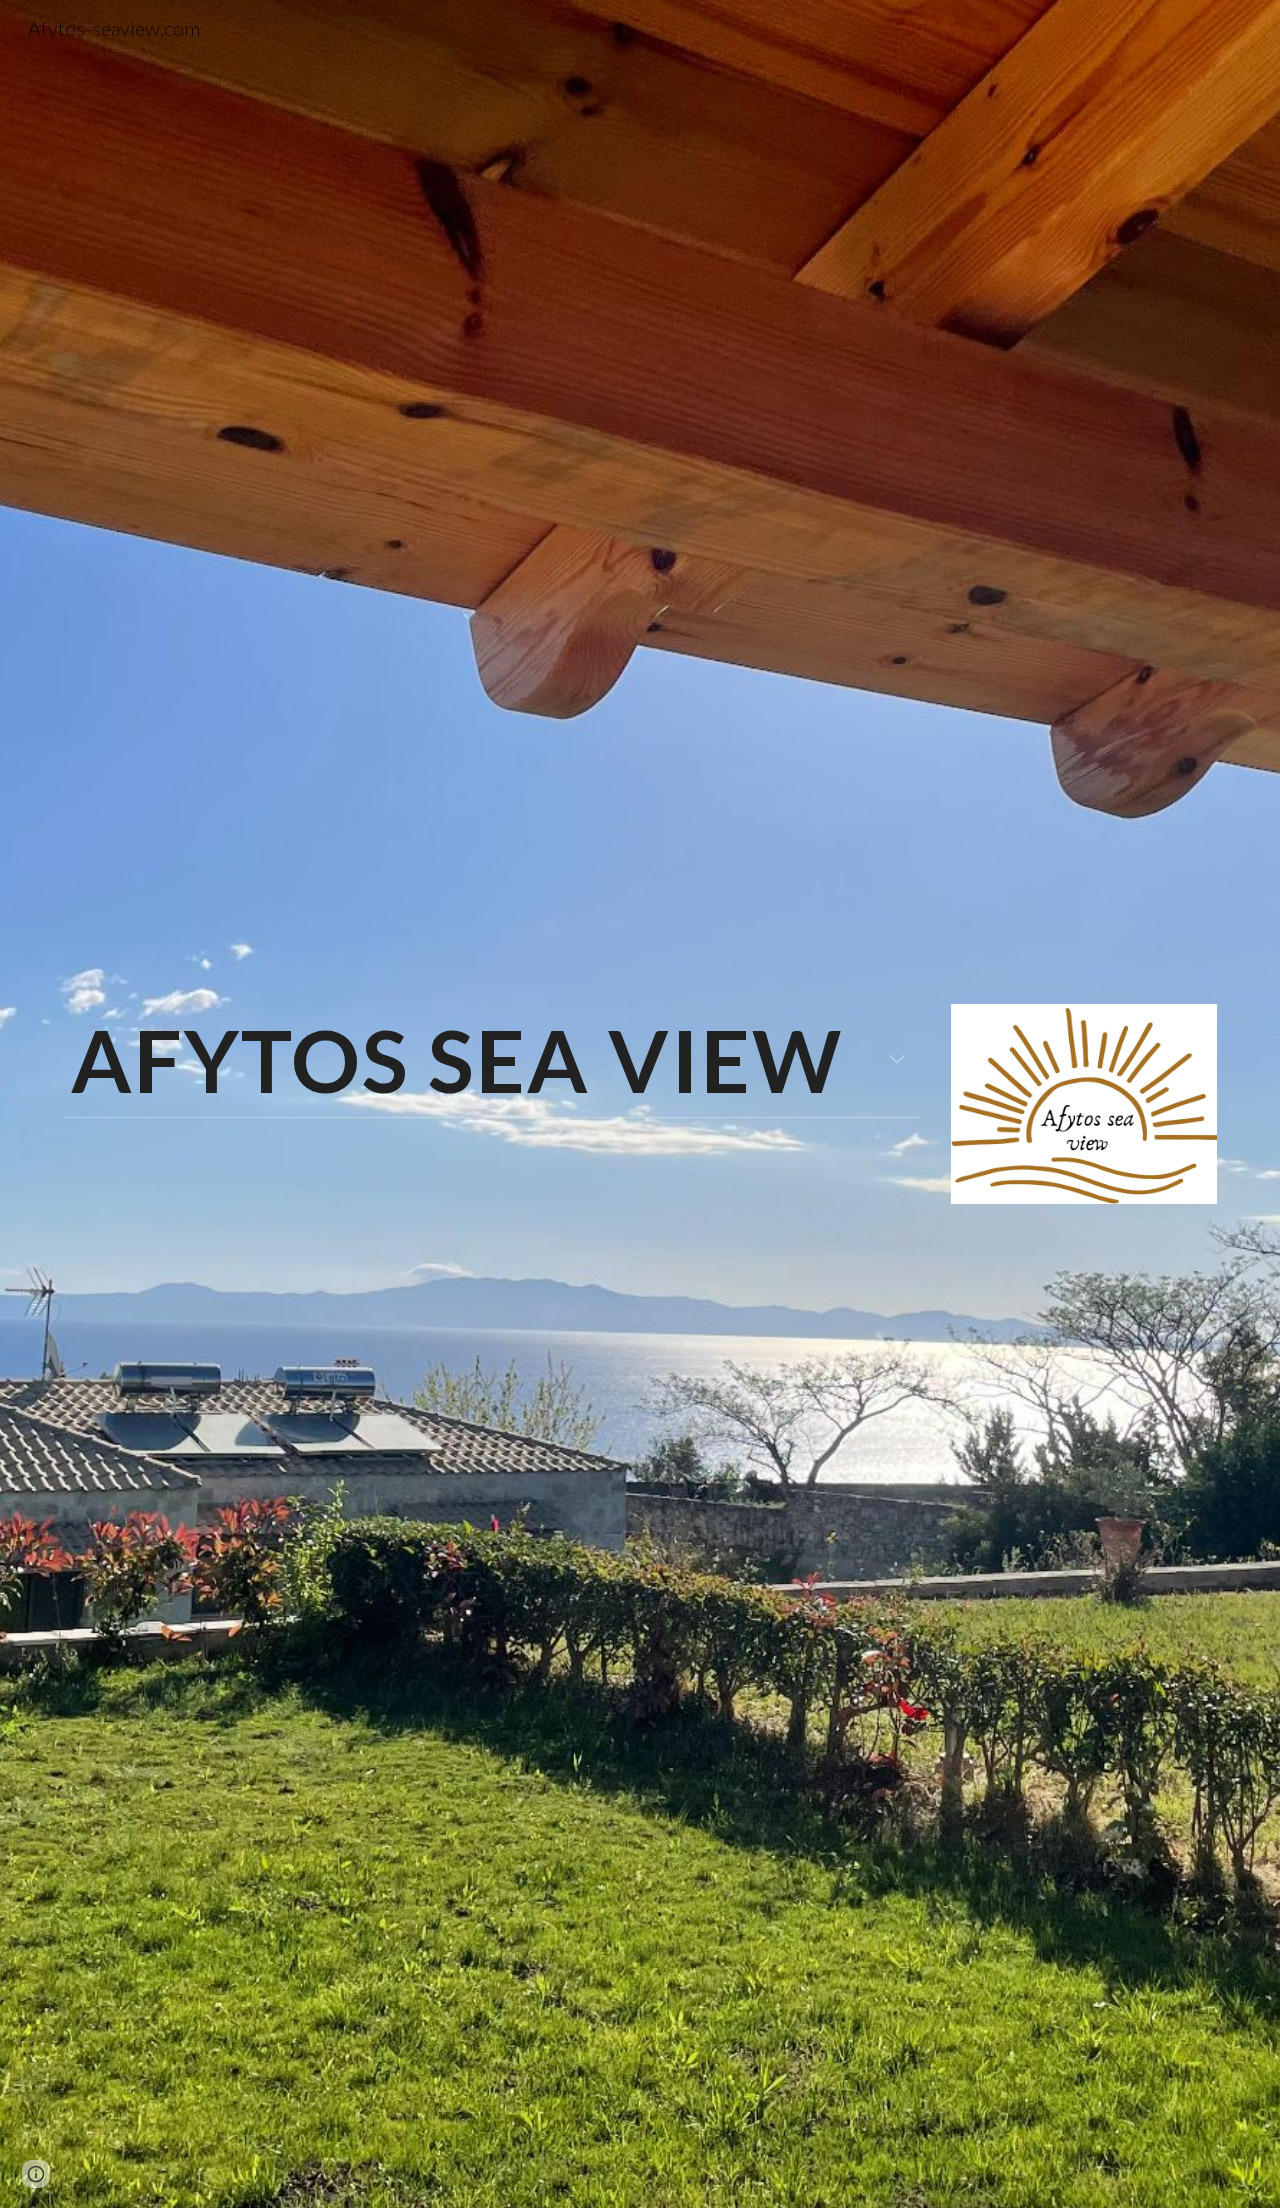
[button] (897, 1061)
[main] (492, 1060)
